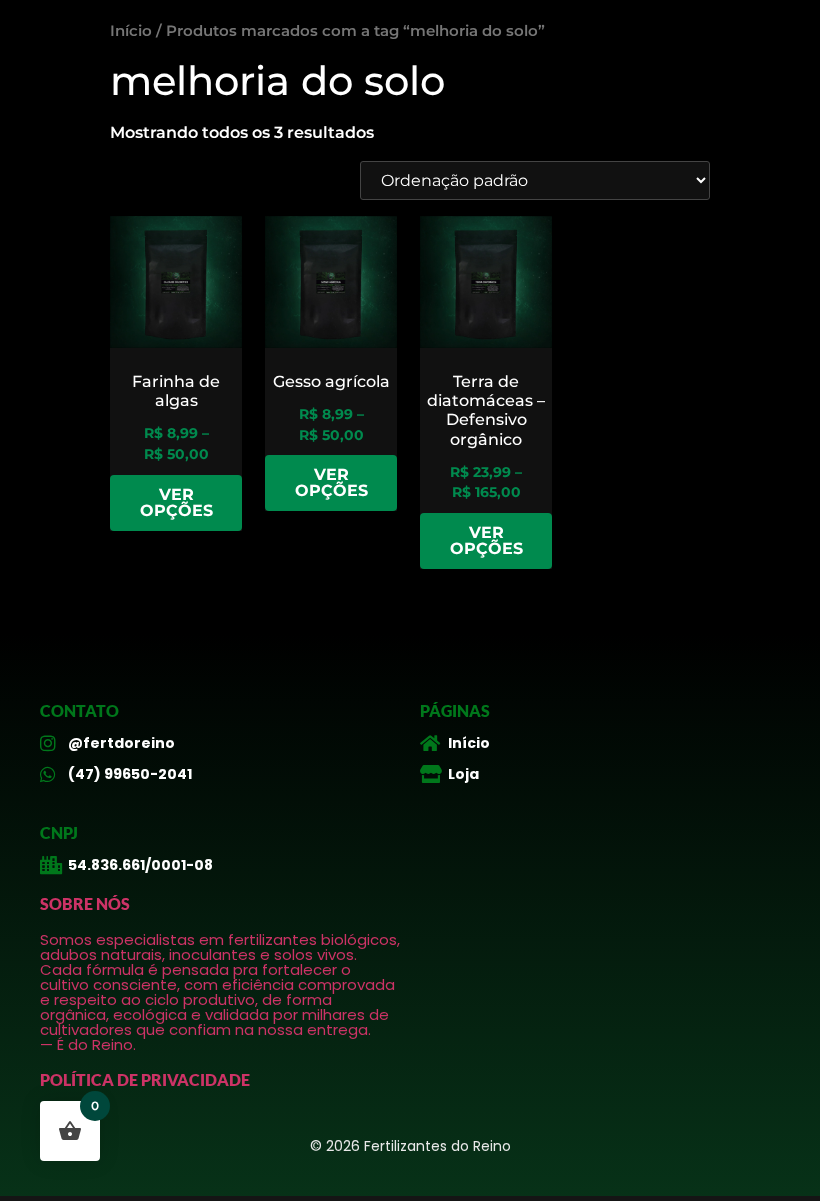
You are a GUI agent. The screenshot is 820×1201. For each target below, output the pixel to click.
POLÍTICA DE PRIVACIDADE (145, 1079)
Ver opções (176, 502)
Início (131, 31)
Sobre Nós (85, 903)
